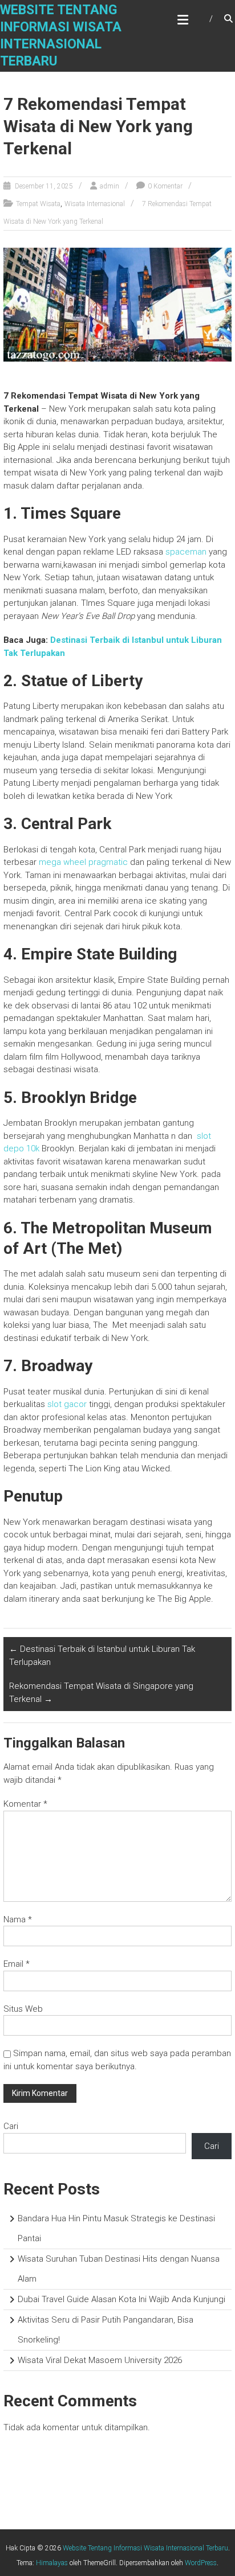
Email (17, 1964)
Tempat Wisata (38, 204)
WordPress (201, 2563)
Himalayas (52, 2563)
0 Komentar (165, 186)
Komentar (25, 1804)
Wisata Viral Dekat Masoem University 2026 (100, 2360)
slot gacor (67, 1404)
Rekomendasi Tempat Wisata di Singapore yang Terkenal (101, 1693)
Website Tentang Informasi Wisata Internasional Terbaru (145, 2548)
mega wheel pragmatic (83, 862)
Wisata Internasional (95, 204)
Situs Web (23, 2009)
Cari (11, 2126)
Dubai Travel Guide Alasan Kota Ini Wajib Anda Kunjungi (121, 2299)
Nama (18, 1919)
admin (110, 186)
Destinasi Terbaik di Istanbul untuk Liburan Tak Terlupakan (102, 1656)
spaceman (186, 552)
